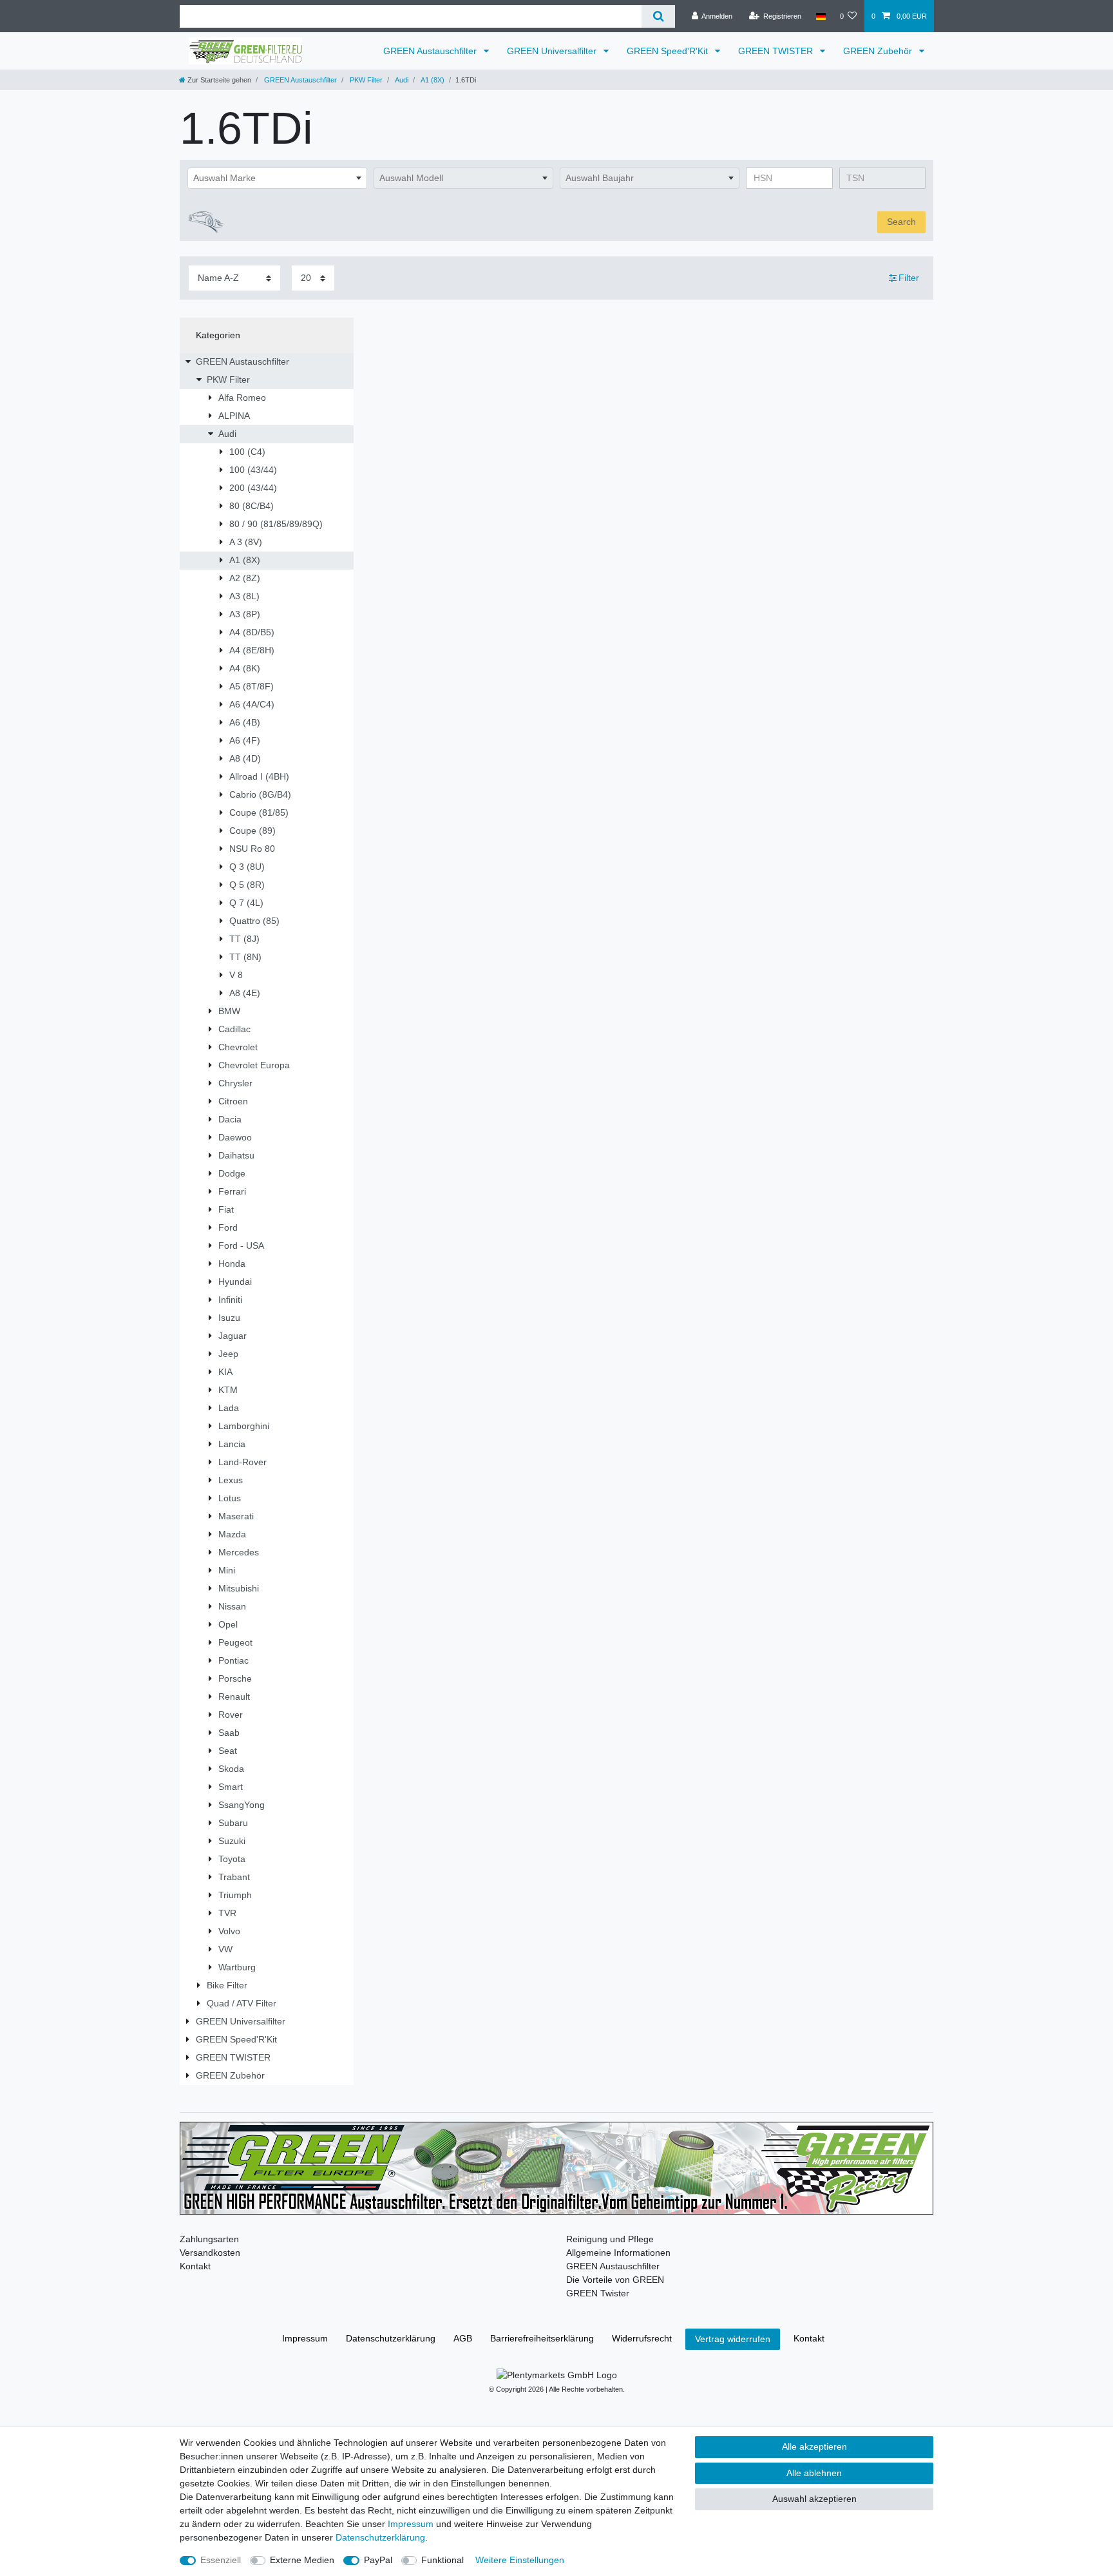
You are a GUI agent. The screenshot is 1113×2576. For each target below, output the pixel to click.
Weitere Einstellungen (520, 2560)
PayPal (378, 2560)
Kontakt (195, 2266)
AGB (463, 2338)
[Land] (820, 16)
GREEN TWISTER (777, 51)
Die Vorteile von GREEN (615, 2280)
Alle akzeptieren (814, 2446)
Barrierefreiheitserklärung (542, 2338)
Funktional (442, 2560)
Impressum (305, 2338)
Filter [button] (909, 278)
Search (901, 222)
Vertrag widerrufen (733, 2339)
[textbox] (277, 178)
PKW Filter (365, 80)
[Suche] (658, 16)
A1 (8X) (432, 80)
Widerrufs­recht (642, 2338)
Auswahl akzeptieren (814, 2499)
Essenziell (221, 2560)
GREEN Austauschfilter (431, 51)
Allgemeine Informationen (618, 2253)
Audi (401, 80)
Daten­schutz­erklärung (391, 2338)
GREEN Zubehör (879, 51)
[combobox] (277, 178)
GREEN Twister (598, 2293)
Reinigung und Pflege (610, 2239)
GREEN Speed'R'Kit (669, 51)
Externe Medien (302, 2560)
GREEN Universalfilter (553, 51)
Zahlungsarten (209, 2239)
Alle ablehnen (814, 2473)
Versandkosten (210, 2253)
